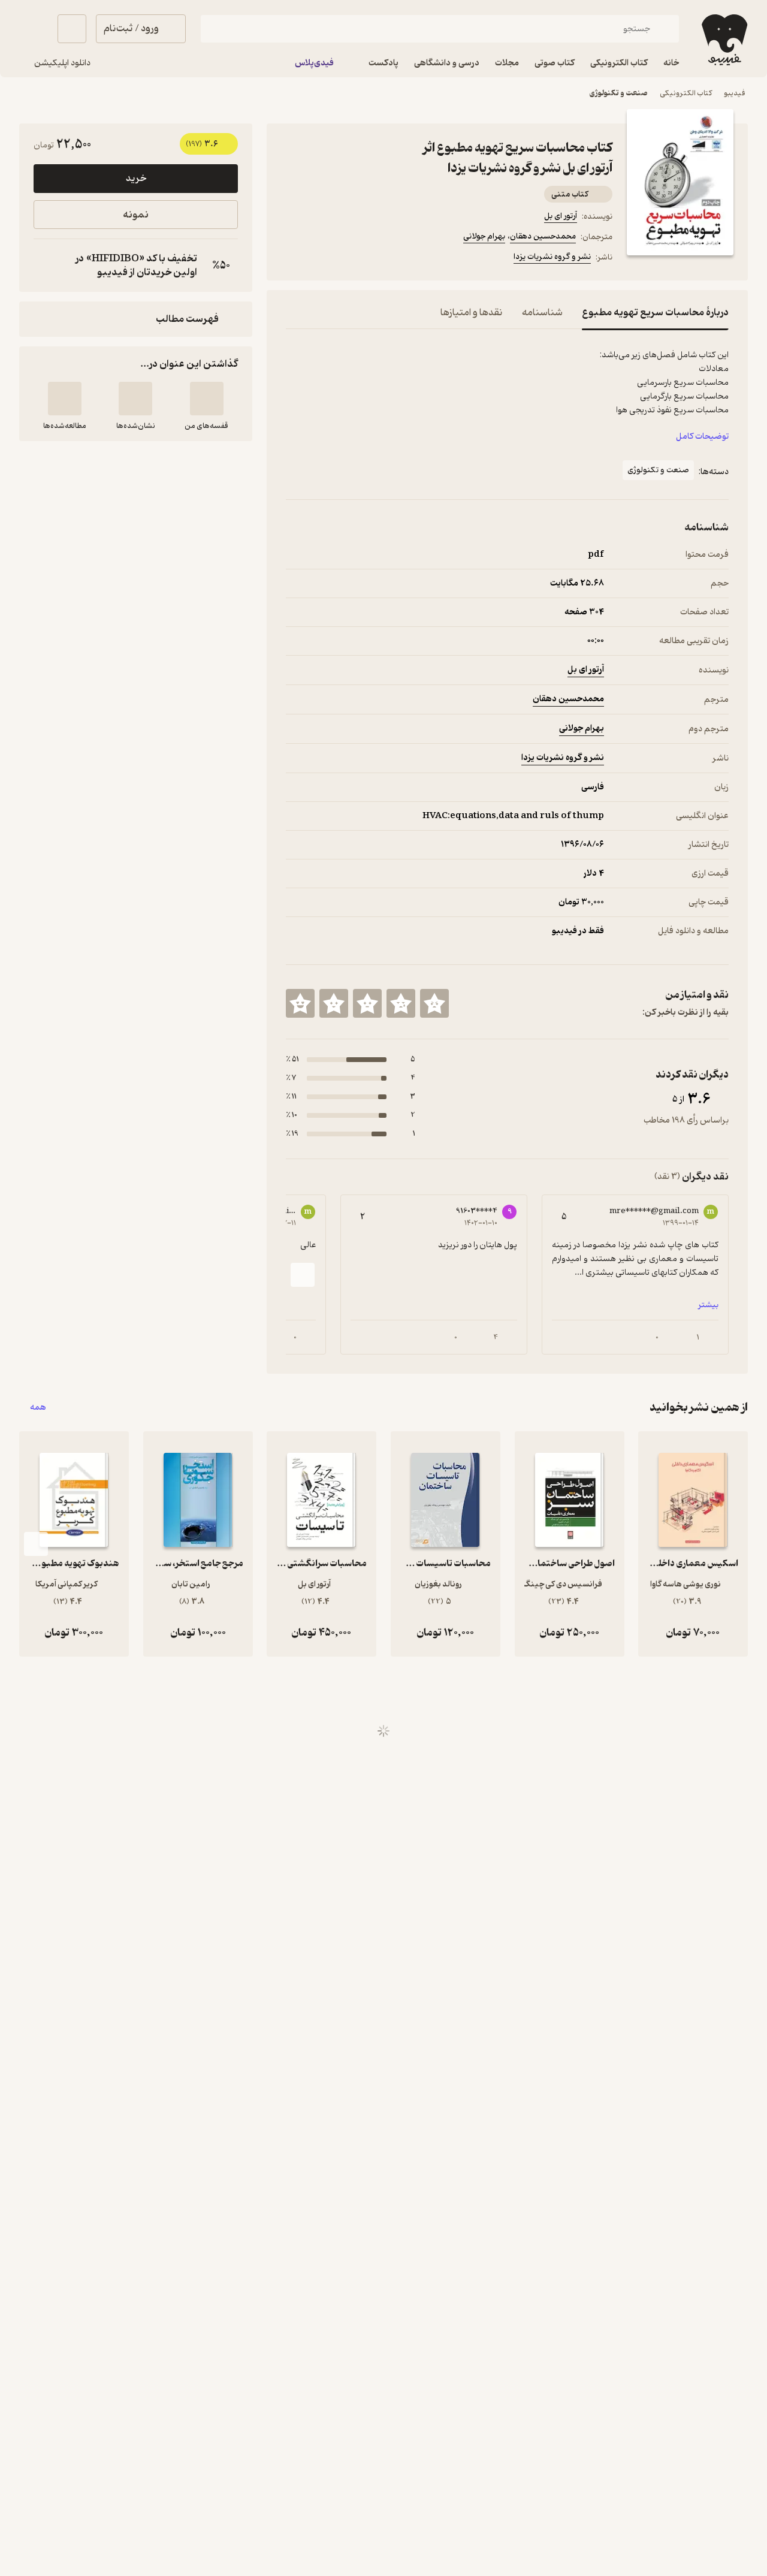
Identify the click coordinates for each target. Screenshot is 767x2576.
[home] (723, 40)
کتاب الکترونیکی (686, 93)
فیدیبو (735, 93)
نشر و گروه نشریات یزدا (552, 257)
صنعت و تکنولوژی (619, 93)
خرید (136, 179)
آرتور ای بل (561, 216)
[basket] (72, 29)
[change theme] (34, 29)
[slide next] (303, 1275)
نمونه (136, 215)
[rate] (434, 1003)
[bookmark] (322, 259)
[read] (65, 399)
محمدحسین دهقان (543, 236)
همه (38, 1408)
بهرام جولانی (484, 236)
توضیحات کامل (702, 437)
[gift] (351, 259)
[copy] (46, 266)
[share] (379, 259)
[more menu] (293, 259)
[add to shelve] (207, 399)
